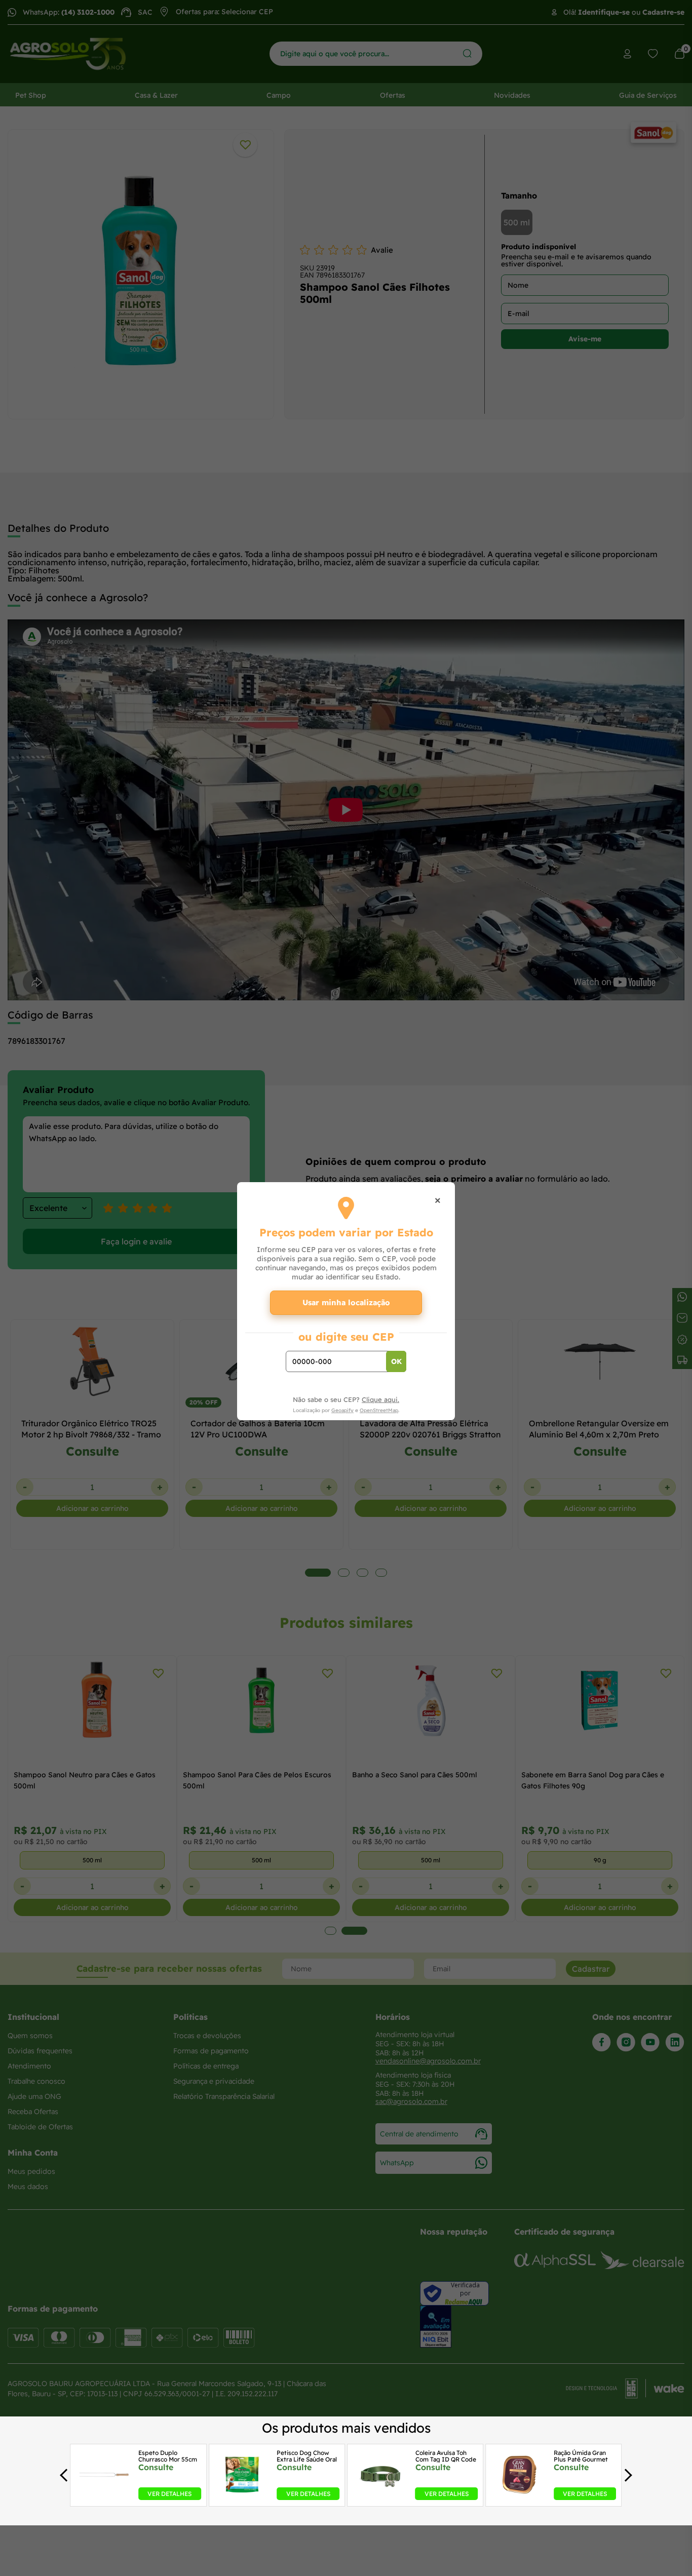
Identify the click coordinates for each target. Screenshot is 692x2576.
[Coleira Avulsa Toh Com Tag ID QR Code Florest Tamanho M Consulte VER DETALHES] (381, 2497)
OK (396, 1361)
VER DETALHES (169, 2494)
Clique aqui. (380, 1399)
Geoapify (342, 1410)
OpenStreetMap (379, 1410)
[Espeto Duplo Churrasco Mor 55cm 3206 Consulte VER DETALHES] (104, 2497)
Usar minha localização (346, 1302)
